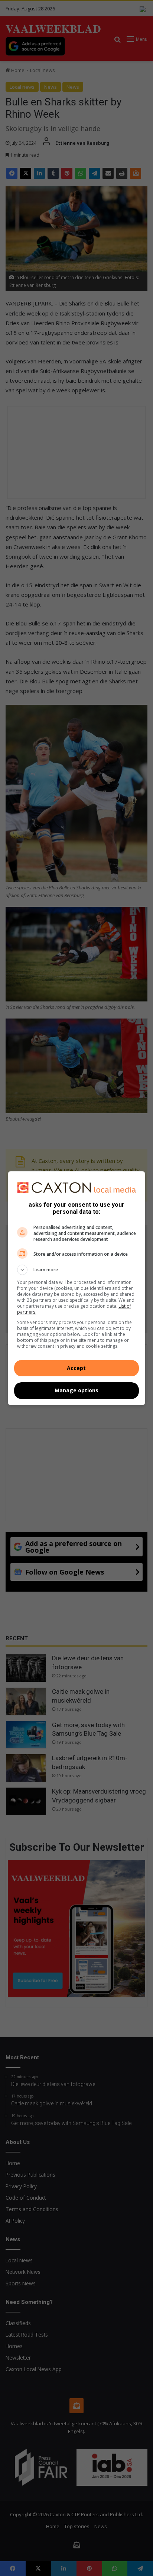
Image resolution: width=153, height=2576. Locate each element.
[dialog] (77, 1288)
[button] (77, 1270)
